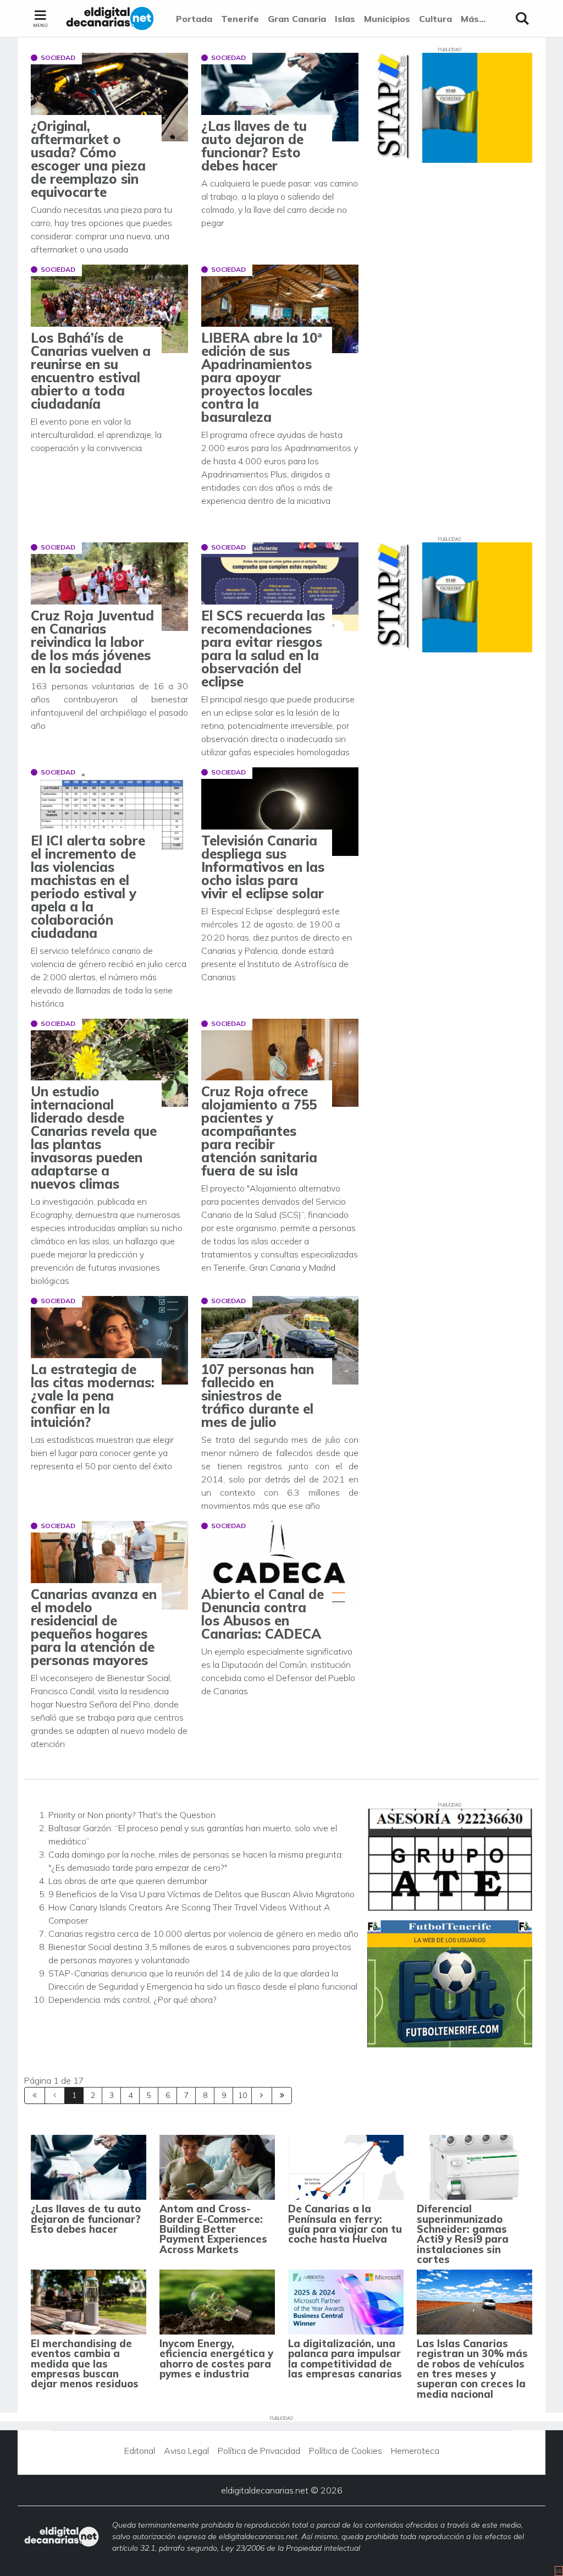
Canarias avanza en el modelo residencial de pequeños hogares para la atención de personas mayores (94, 1627)
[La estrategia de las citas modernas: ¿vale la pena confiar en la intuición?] (109, 1340)
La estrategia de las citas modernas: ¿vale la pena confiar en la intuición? (93, 1396)
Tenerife (240, 19)
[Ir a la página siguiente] (262, 2096)
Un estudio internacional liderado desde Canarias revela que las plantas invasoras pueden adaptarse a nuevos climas (94, 1138)
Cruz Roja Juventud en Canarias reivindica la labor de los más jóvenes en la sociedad (92, 642)
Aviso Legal (186, 2451)
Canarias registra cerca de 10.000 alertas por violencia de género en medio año (203, 1934)
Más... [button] (473, 19)
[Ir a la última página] (282, 2096)
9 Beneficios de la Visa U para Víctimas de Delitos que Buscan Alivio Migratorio (202, 1894)
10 (242, 2095)
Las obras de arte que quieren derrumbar (128, 1881)
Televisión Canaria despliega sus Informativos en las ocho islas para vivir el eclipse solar (263, 867)
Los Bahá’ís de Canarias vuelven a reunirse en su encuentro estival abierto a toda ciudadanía (91, 371)
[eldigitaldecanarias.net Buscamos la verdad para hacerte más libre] (110, 19)
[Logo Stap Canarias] (450, 108)
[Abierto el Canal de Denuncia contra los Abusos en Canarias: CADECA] (280, 1565)
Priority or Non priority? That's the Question (132, 1815)
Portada (194, 19)
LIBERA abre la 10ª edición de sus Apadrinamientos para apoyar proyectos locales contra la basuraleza (262, 377)
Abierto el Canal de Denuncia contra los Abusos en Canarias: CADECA (263, 1614)
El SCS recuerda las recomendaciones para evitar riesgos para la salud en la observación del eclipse (263, 649)
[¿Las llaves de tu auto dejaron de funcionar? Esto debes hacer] (280, 97)
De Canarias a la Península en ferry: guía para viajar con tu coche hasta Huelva (345, 2224)
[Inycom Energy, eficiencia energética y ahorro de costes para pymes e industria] (217, 2302)
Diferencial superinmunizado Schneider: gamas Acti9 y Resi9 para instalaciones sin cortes (463, 2234)
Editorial (140, 2451)
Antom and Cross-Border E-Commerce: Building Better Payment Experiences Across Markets (213, 2229)
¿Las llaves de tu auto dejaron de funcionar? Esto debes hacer (254, 146)
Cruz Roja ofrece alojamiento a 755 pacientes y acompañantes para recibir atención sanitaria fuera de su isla (259, 1131)
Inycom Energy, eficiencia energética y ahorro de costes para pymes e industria (216, 2359)
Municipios (387, 19)
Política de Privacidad (259, 2451)
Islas (345, 19)
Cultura (435, 19)
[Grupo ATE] (450, 1860)
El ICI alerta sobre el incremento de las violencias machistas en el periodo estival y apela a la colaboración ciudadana (88, 887)
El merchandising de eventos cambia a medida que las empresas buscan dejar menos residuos (85, 2364)
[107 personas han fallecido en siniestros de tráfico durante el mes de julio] (280, 1340)
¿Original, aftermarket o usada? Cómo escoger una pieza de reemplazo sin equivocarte (88, 159)
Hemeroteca (415, 2451)
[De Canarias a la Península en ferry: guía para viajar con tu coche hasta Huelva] (346, 2167)
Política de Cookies (346, 2451)
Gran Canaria (297, 19)
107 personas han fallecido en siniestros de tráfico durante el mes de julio (258, 1396)
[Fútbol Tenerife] (450, 1984)
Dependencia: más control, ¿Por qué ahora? (133, 2000)
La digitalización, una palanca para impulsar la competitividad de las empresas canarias (345, 2359)
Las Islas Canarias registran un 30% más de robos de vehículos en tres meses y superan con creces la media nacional (472, 2369)
